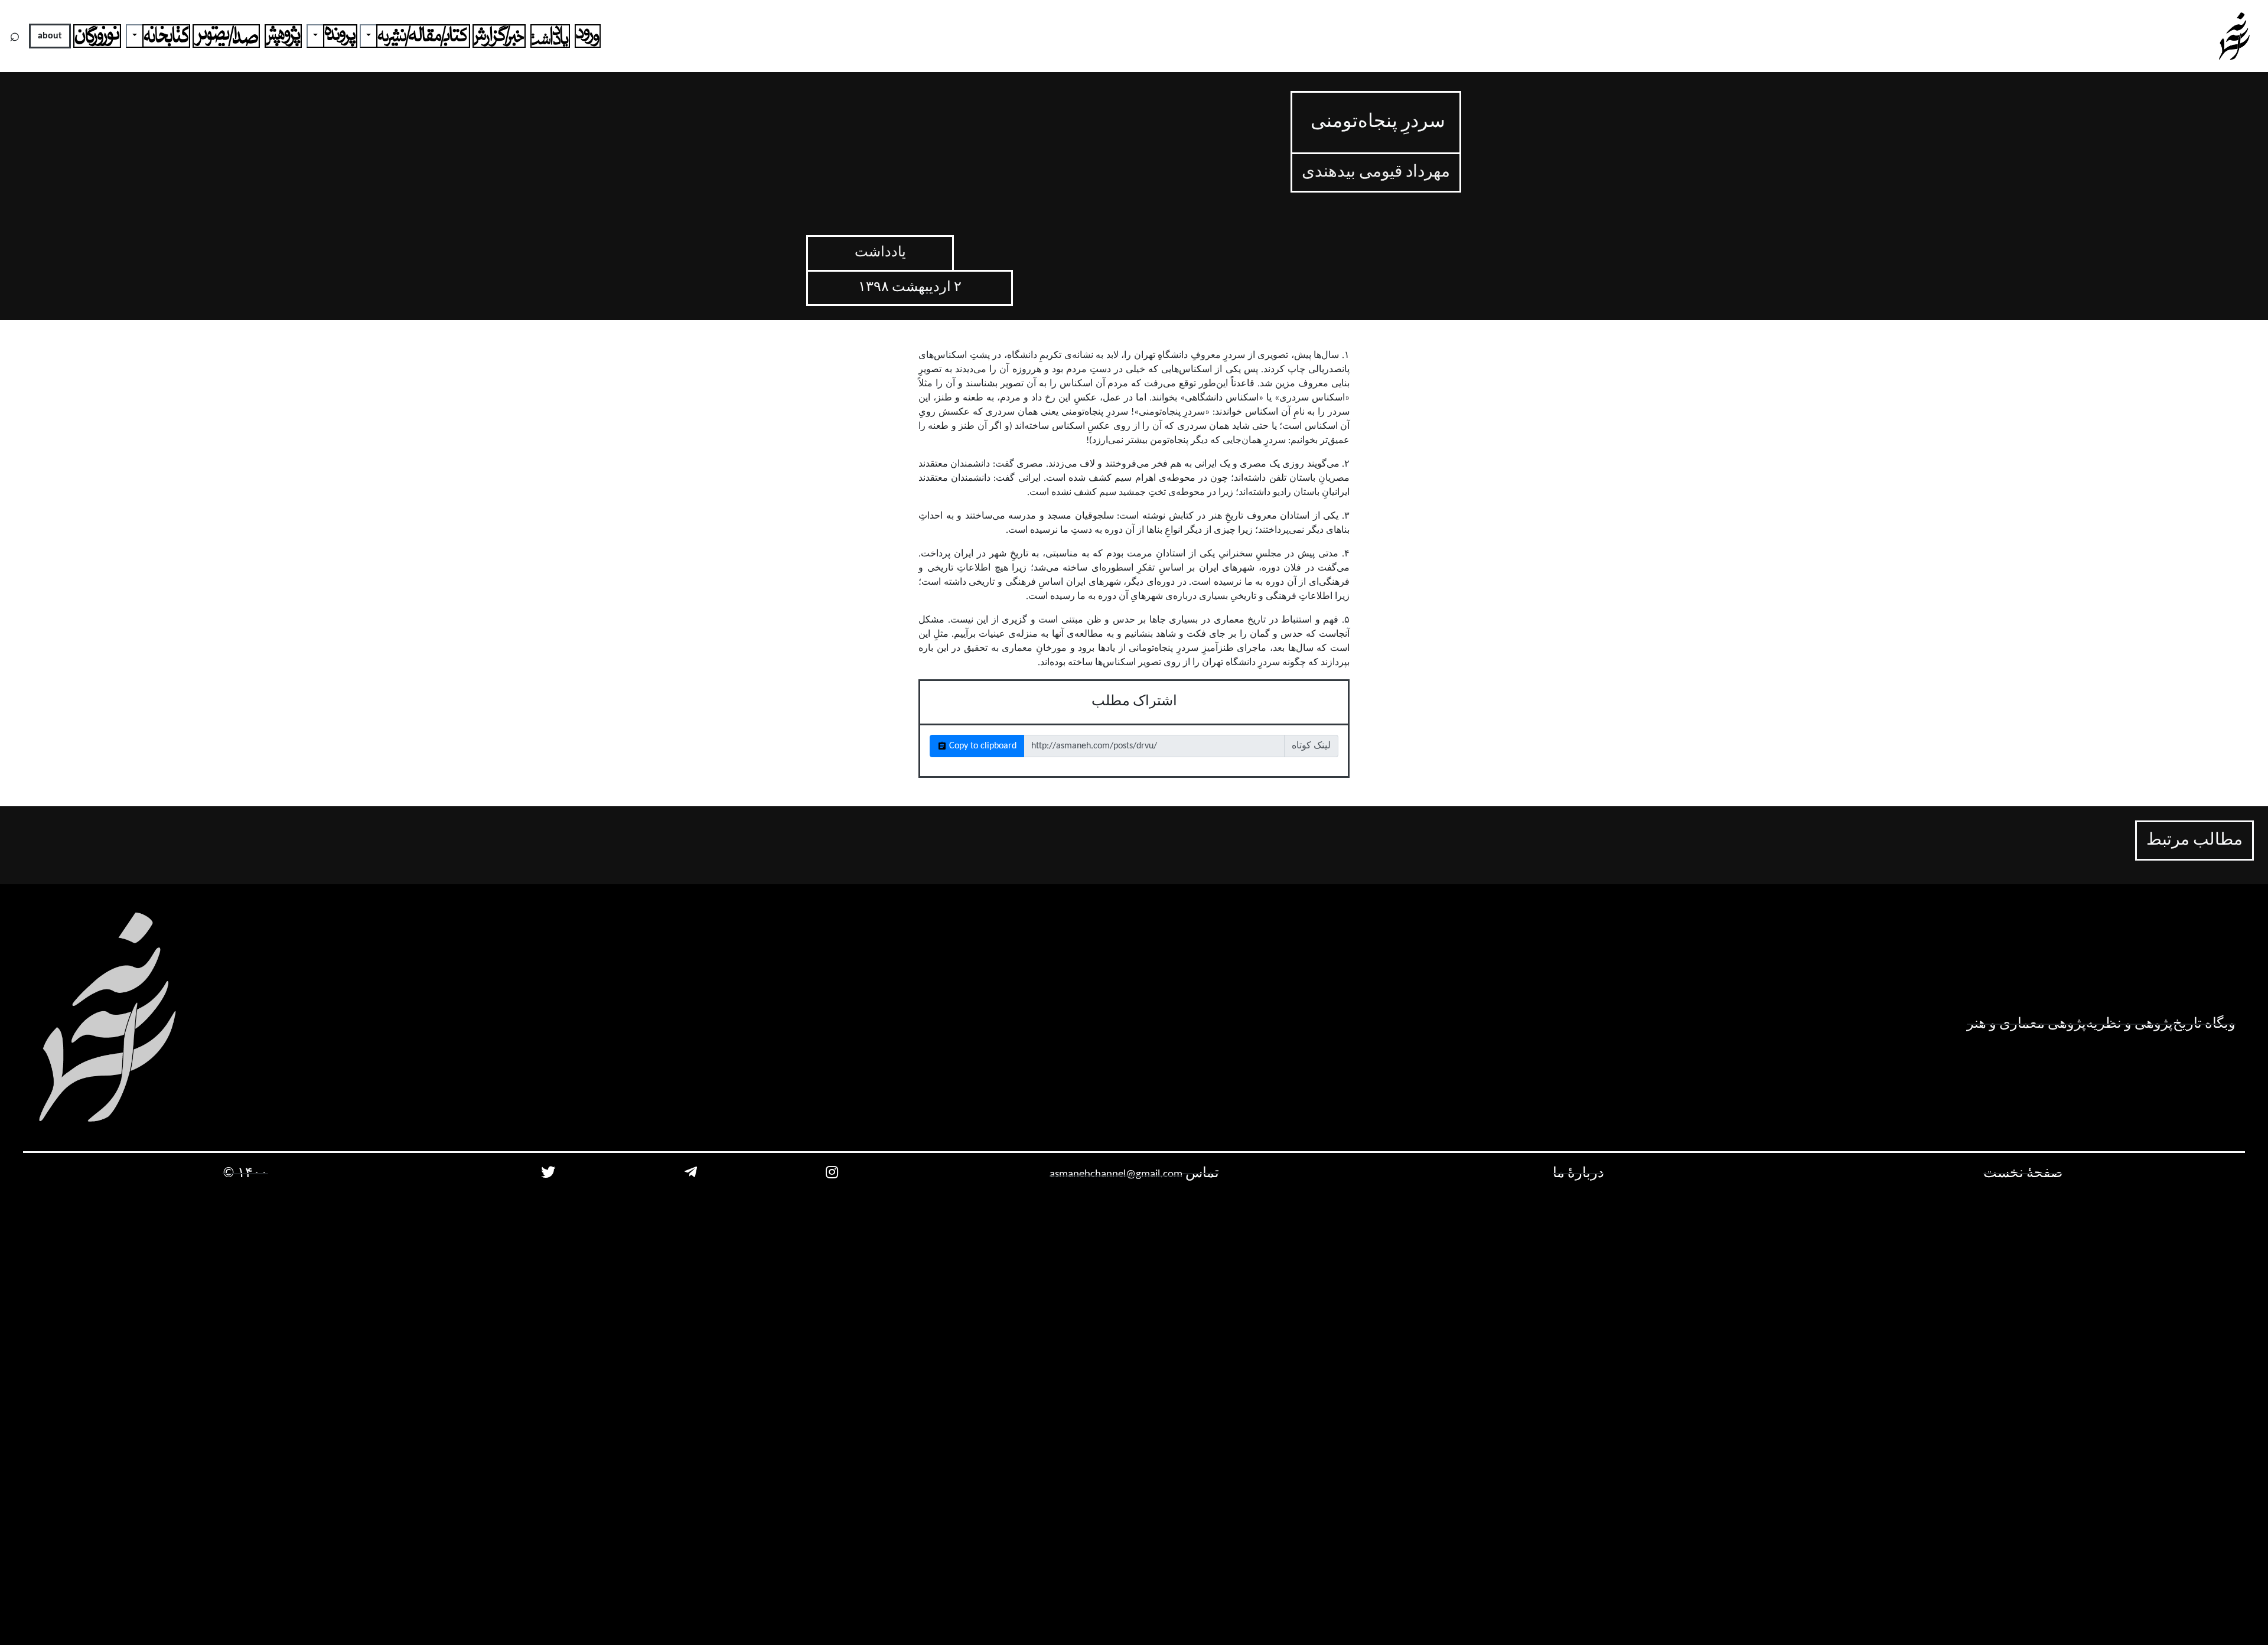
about (50, 36)
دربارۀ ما (1578, 1174)
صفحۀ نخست (2023, 1174)
